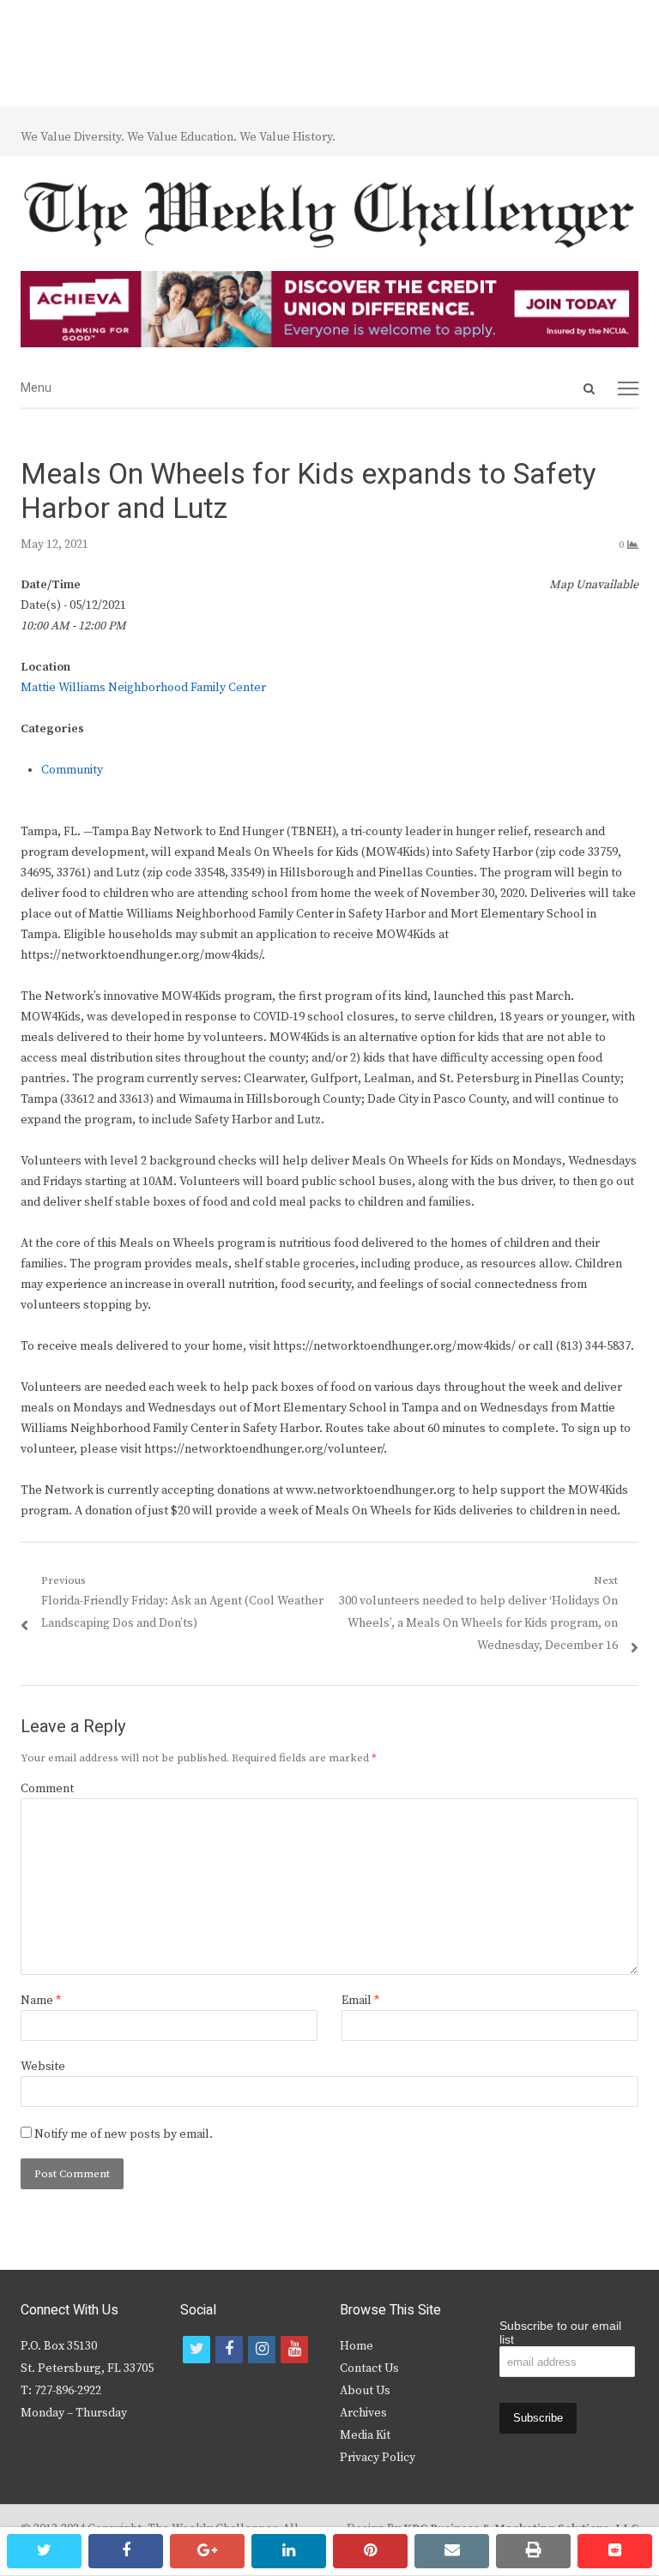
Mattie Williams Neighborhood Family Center (143, 688)
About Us (365, 2391)
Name (41, 2001)
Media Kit (365, 2435)
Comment (47, 1789)
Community (72, 770)
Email (360, 2001)
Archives (363, 2413)
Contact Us (369, 2368)
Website (43, 2067)
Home (357, 2346)
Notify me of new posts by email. (124, 2134)
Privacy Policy (378, 2458)
